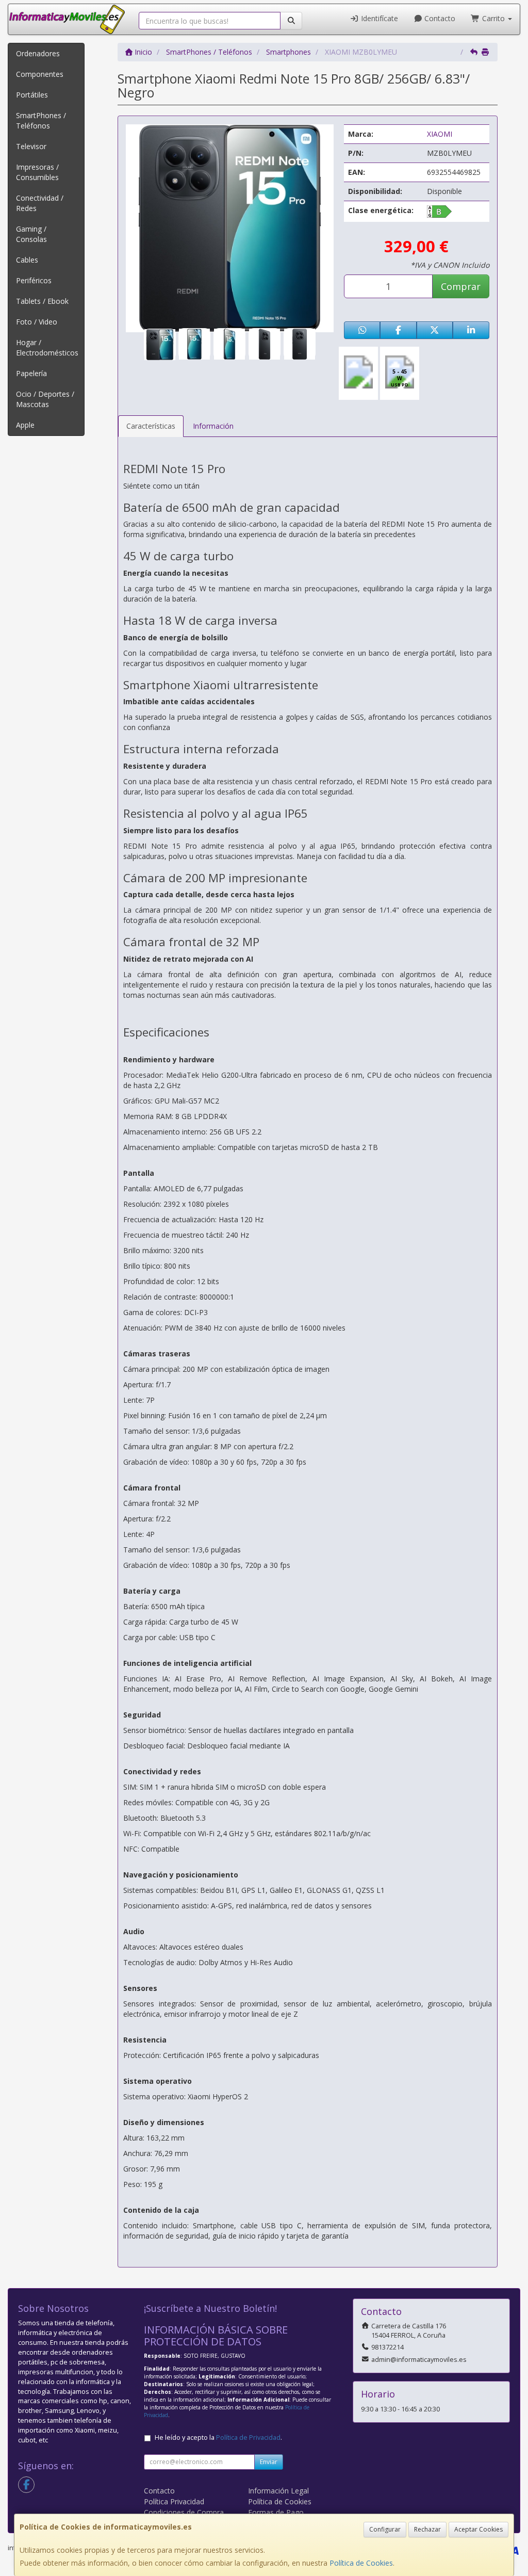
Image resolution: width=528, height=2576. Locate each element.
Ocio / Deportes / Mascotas (45, 399)
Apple (25, 425)
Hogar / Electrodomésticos (47, 347)
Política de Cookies (361, 2563)
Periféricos (34, 280)
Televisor (31, 146)
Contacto (439, 18)
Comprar (461, 286)
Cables (27, 260)
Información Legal (278, 2491)
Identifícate (378, 18)
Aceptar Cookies (478, 2529)
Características (151, 426)
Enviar (269, 2462)
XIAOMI (440, 134)
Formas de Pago (276, 2512)
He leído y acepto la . (218, 2437)
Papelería (31, 373)
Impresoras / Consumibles (37, 172)
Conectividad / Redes (40, 203)
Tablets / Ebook (42, 301)
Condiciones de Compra (184, 2512)
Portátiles (32, 95)
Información (213, 426)
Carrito (493, 18)
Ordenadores (38, 53)
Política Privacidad (174, 2501)
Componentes (40, 74)
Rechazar (427, 2529)
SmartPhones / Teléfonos (41, 120)
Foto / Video (37, 322)
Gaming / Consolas (31, 234)
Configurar (385, 2529)
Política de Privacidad (248, 2437)
